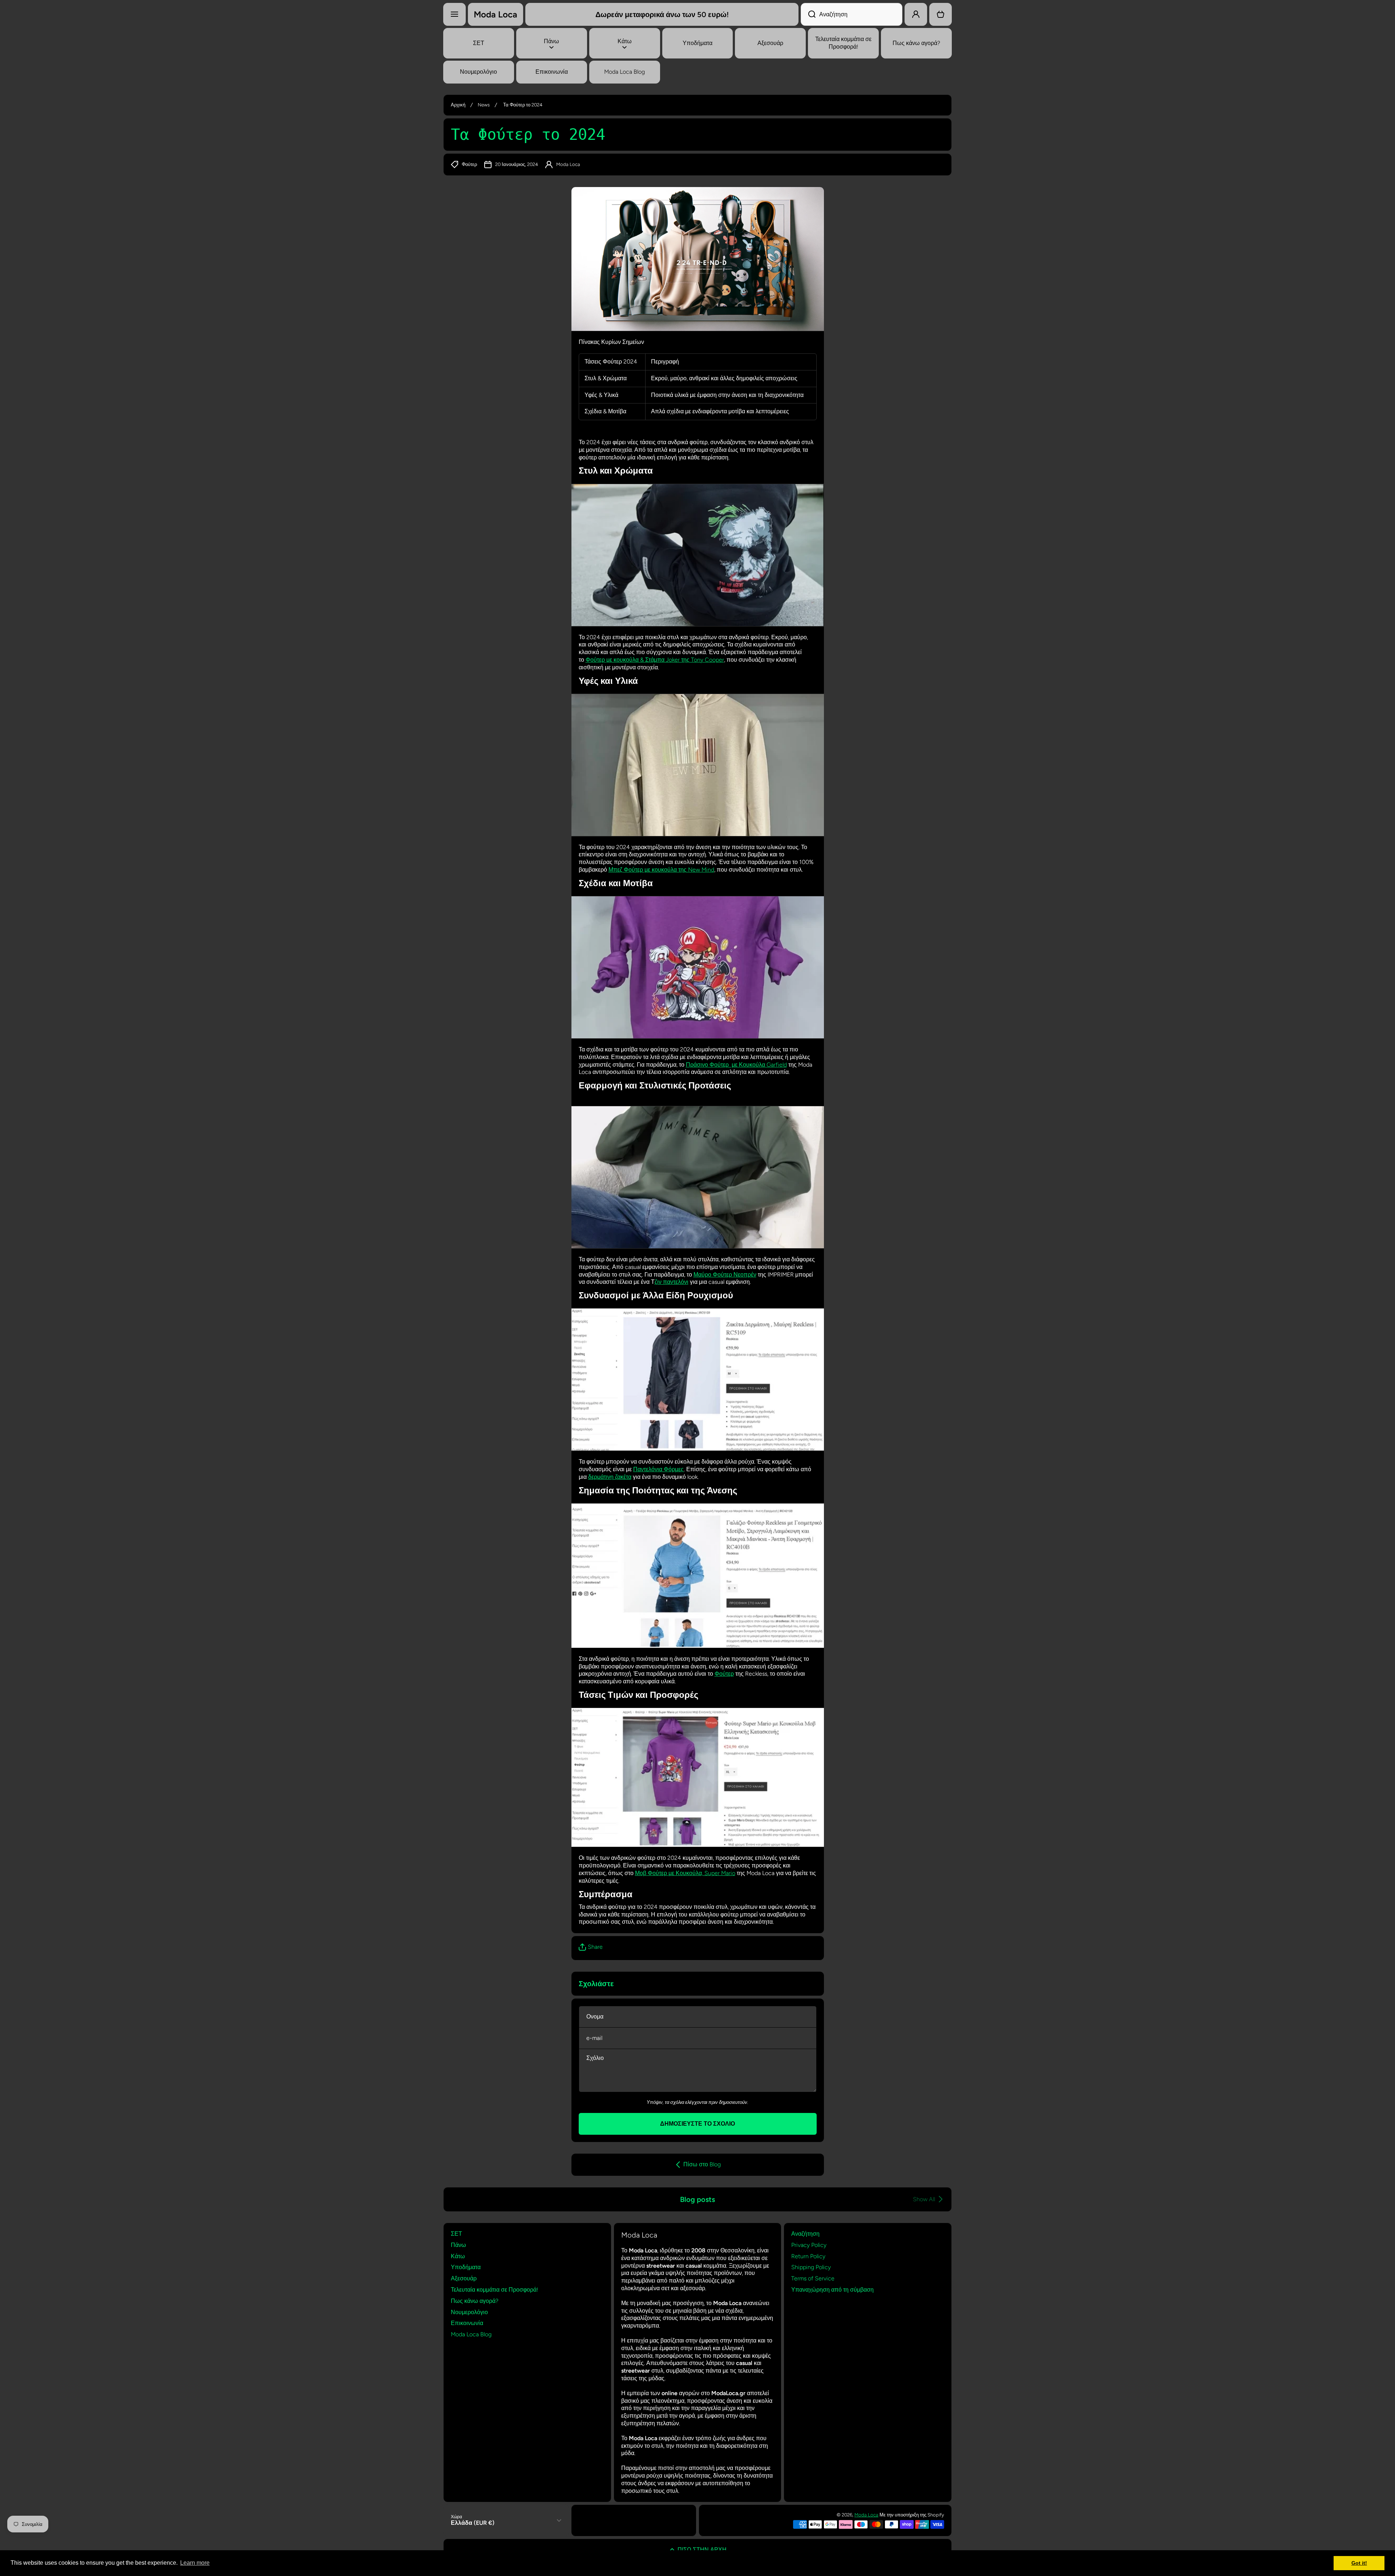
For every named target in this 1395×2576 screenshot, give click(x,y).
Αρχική (458, 105)
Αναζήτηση (805, 2234)
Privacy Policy (809, 2245)
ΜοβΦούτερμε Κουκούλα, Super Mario (685, 1873)
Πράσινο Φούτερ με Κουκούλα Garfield (736, 1065)
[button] (941, 14)
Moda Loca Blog (471, 2334)
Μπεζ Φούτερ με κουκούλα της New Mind (661, 870)
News (484, 105)
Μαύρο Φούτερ (713, 1275)
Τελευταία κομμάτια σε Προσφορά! (495, 2290)
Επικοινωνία (467, 2323)
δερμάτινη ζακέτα (610, 1477)
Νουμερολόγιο (469, 2312)
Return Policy (808, 2256)
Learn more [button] (195, 2563)
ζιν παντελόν (671, 1282)
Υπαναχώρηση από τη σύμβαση (832, 2290)
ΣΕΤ (456, 2234)
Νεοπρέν (744, 1275)
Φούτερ (724, 1674)
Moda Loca (866, 2515)
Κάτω (458, 2256)
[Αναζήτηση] (808, 14)
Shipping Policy (811, 2267)
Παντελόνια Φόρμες (658, 1469)
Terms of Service (813, 2278)
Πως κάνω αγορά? (475, 2301)
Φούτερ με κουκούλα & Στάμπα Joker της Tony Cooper (655, 660)
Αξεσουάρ (464, 2278)
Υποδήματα (466, 2267)
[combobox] (852, 14)
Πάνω (458, 2245)
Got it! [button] (1359, 2563)
